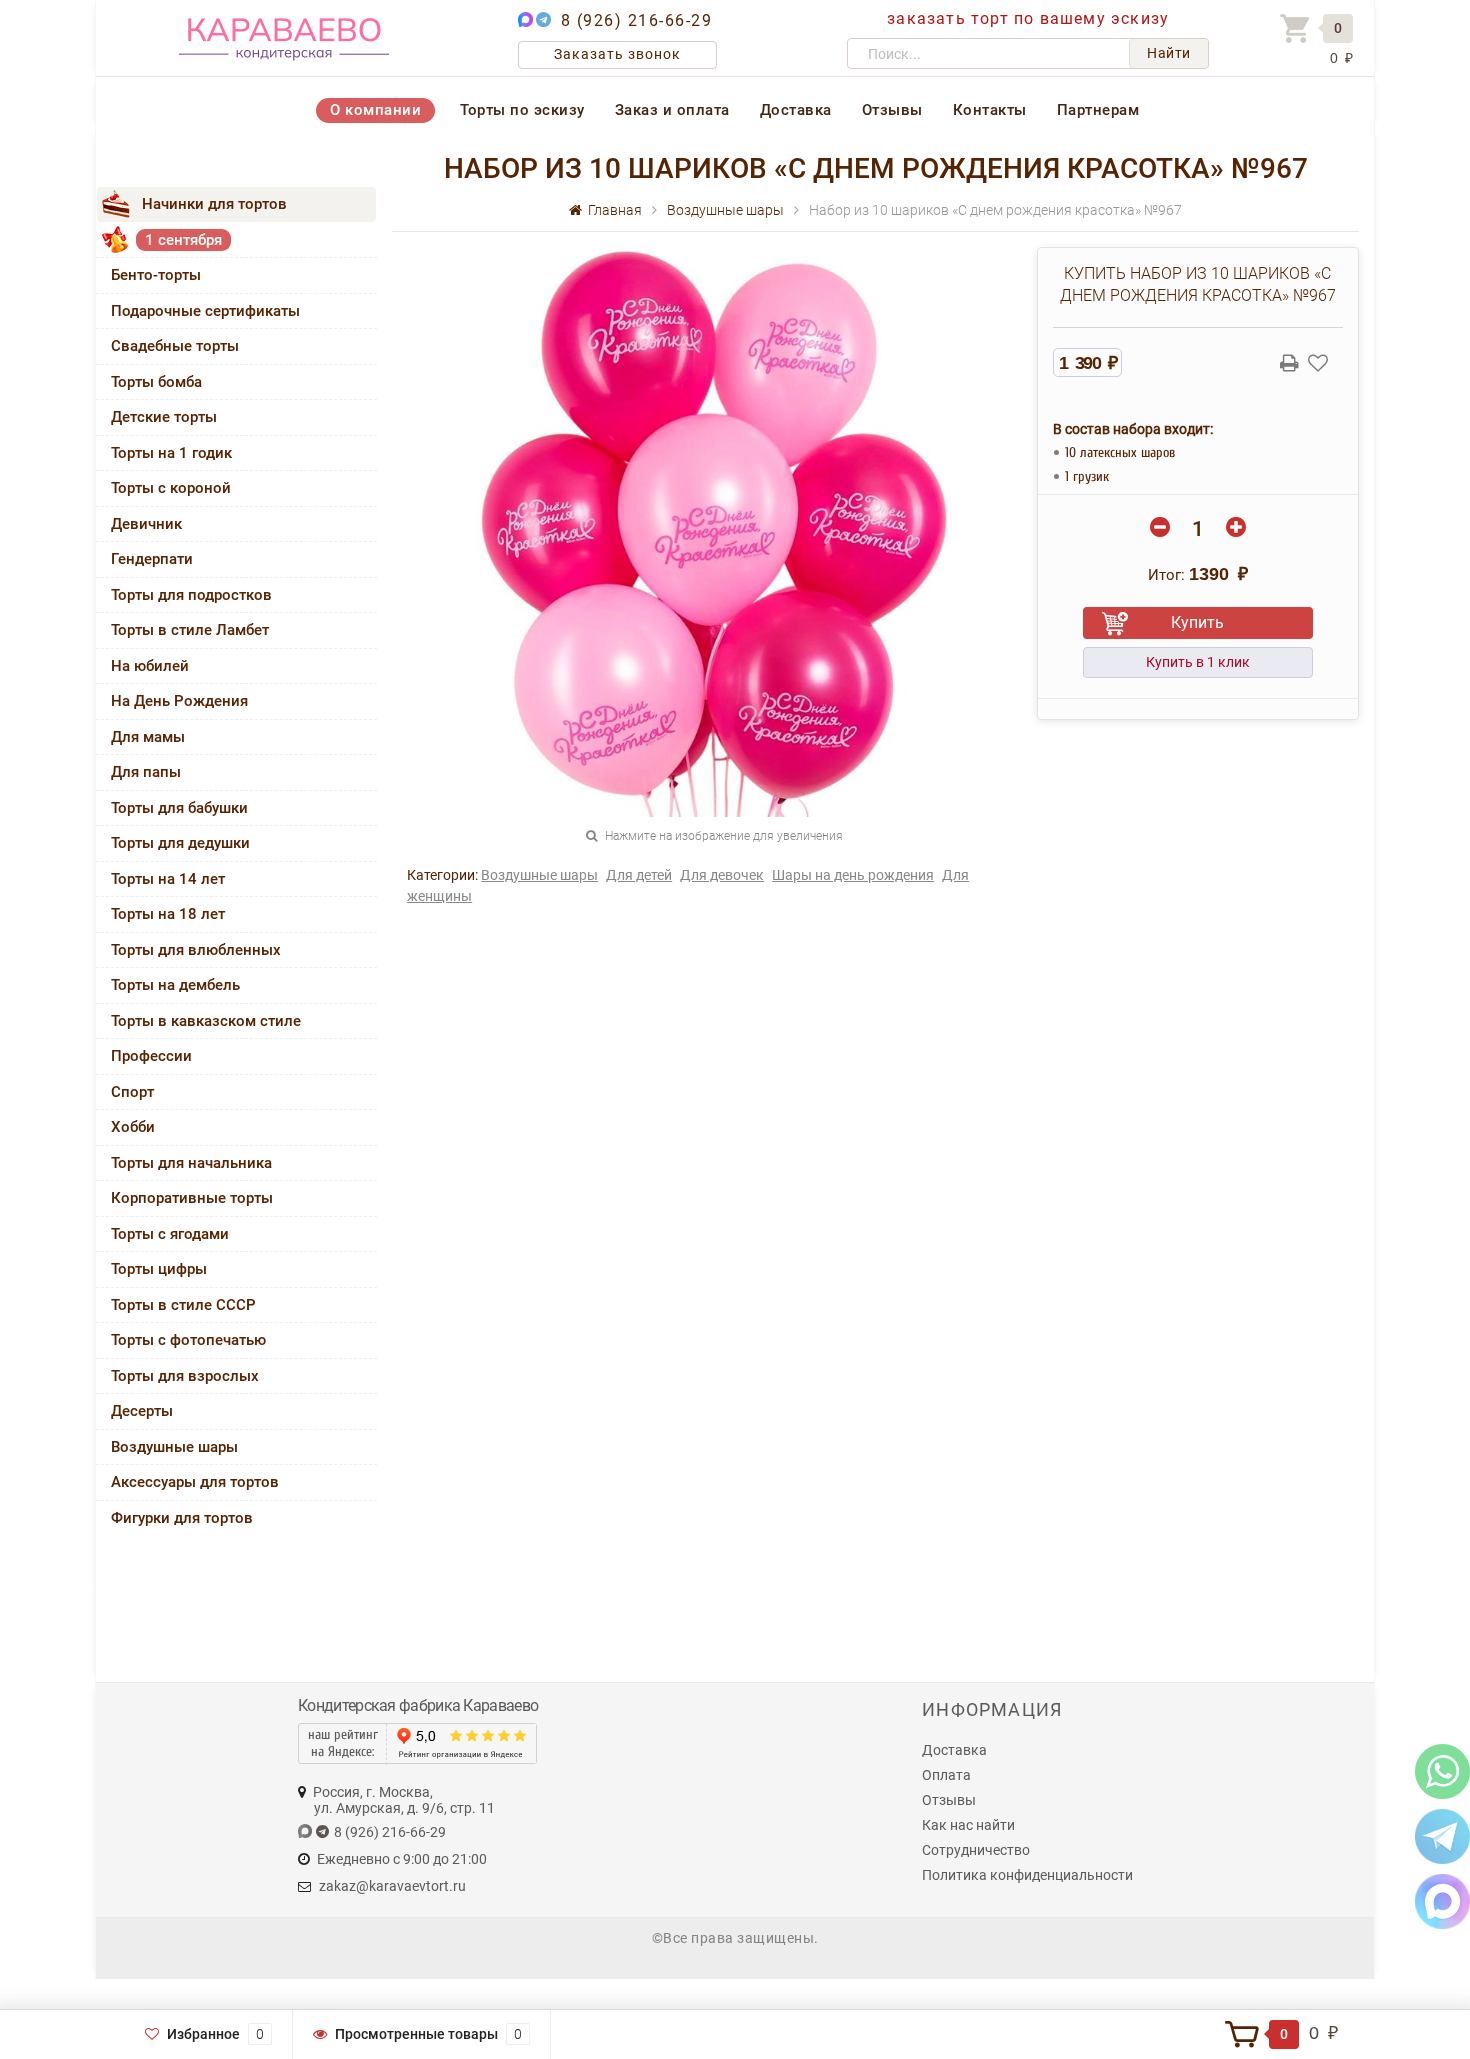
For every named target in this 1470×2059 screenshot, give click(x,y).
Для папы (146, 772)
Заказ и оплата (672, 110)
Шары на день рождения (853, 875)
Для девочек (722, 875)
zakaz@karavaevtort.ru (392, 1886)
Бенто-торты (156, 275)
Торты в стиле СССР (183, 1305)
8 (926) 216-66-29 (637, 20)
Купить (1197, 622)
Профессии (151, 1056)
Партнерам (1098, 110)
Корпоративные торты (192, 1198)
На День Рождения (179, 701)
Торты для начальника (191, 1163)
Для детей (639, 875)
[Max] (1442, 1900)
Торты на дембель (175, 985)
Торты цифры (159, 1269)
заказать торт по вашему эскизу (1028, 18)
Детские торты (164, 417)
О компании (375, 110)
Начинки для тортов (214, 204)
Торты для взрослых (185, 1376)
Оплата (946, 1775)
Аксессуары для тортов (195, 1482)
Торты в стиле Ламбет (190, 630)
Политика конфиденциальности (1027, 1875)
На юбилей (150, 666)
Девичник (146, 524)
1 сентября (183, 240)
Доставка (796, 110)
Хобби (133, 1127)
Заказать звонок (617, 54)
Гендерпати (152, 559)
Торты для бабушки (179, 808)
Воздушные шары (174, 1447)
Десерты (142, 1411)
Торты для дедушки (180, 843)
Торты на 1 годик (171, 453)
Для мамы (148, 737)
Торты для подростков (191, 595)
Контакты (990, 110)
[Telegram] (1442, 1835)
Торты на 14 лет (168, 879)
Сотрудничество (976, 1850)
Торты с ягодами (170, 1234)
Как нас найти (968, 1825)
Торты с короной (171, 488)
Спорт (132, 1092)
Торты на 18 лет (168, 914)
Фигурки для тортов (182, 1518)
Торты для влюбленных (196, 950)
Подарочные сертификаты (205, 311)
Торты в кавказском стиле (206, 1021)
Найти (1169, 53)
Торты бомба (156, 382)
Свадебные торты (175, 346)
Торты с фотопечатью (188, 1340)
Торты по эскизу (522, 110)
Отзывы (892, 110)
